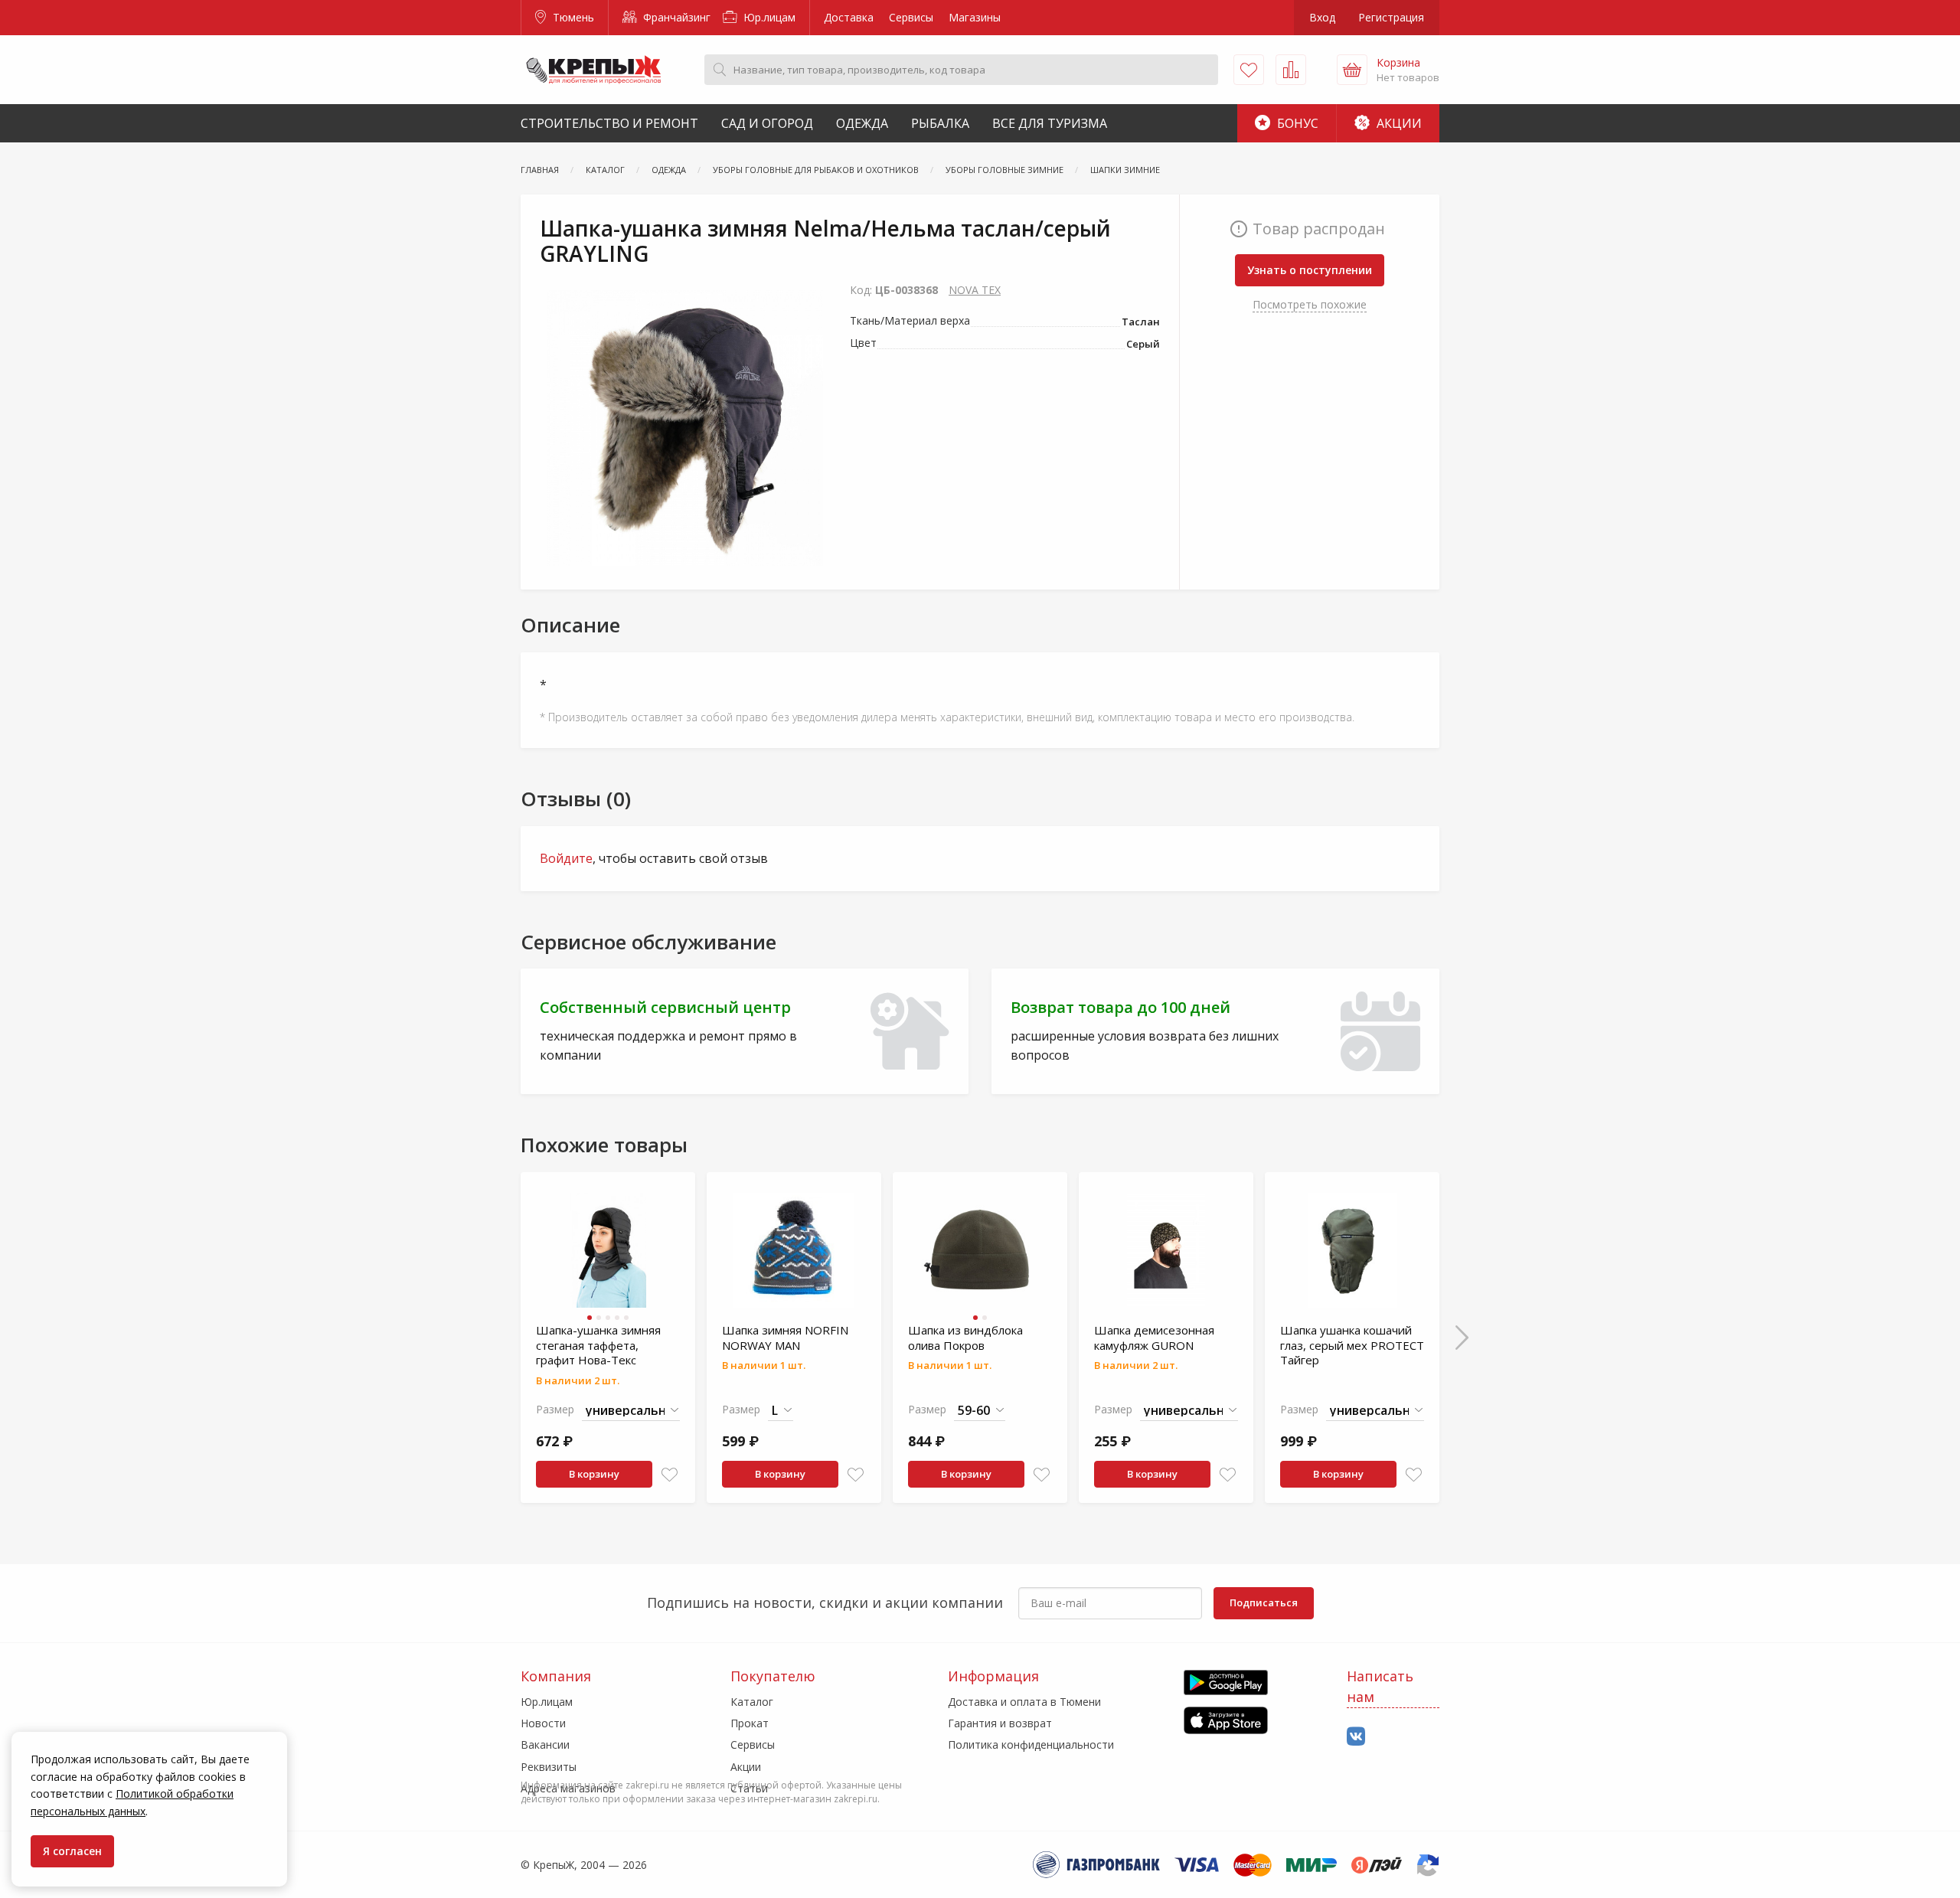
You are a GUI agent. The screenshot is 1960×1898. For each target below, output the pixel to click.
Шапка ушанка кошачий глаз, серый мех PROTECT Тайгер (1352, 1345)
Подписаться (1264, 1602)
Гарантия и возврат (1000, 1723)
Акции (1398, 123)
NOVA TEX (975, 290)
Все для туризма (1050, 123)
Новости (543, 1723)
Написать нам (1380, 1686)
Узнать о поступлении (1310, 270)
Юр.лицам (768, 17)
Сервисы (911, 17)
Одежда (862, 123)
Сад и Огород (767, 123)
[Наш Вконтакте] (1356, 1737)
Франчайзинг (675, 17)
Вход (1322, 17)
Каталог (752, 1702)
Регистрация (1391, 17)
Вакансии (545, 1744)
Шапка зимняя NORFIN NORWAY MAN (785, 1338)
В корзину (594, 1474)
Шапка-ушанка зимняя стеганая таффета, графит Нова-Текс (598, 1345)
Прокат (750, 1723)
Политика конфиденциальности (1031, 1744)
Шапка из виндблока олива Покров (965, 1338)
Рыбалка (940, 123)
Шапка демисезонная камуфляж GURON (1154, 1338)
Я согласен (72, 1851)
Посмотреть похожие (1310, 304)
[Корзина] (1352, 70)
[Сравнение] (1291, 70)
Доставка (849, 17)
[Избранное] (1249, 70)
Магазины (975, 17)
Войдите (566, 858)
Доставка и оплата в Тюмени (1024, 1702)
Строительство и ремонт (609, 123)
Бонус (1296, 123)
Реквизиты (549, 1767)
